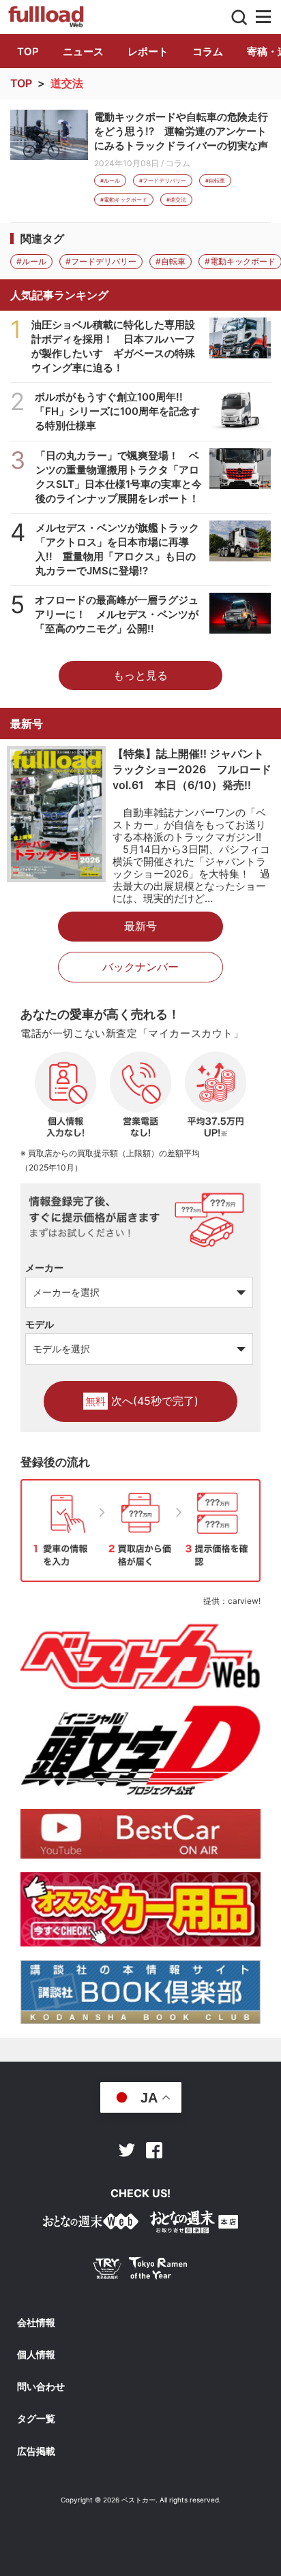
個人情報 (36, 2355)
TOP (28, 51)
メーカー (44, 1268)
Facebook (154, 2150)
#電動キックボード (124, 200)
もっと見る (140, 675)
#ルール (110, 181)
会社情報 (36, 2323)
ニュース (83, 51)
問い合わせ (41, 2387)
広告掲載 (36, 2451)
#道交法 (176, 200)
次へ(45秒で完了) (142, 1401)
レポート (148, 51)
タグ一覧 (36, 2419)
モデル (40, 1324)
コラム (208, 51)
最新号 (140, 926)
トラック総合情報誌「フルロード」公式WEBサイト (47, 17)
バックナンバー (140, 967)
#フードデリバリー (163, 181)
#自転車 (215, 181)
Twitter (127, 2150)
